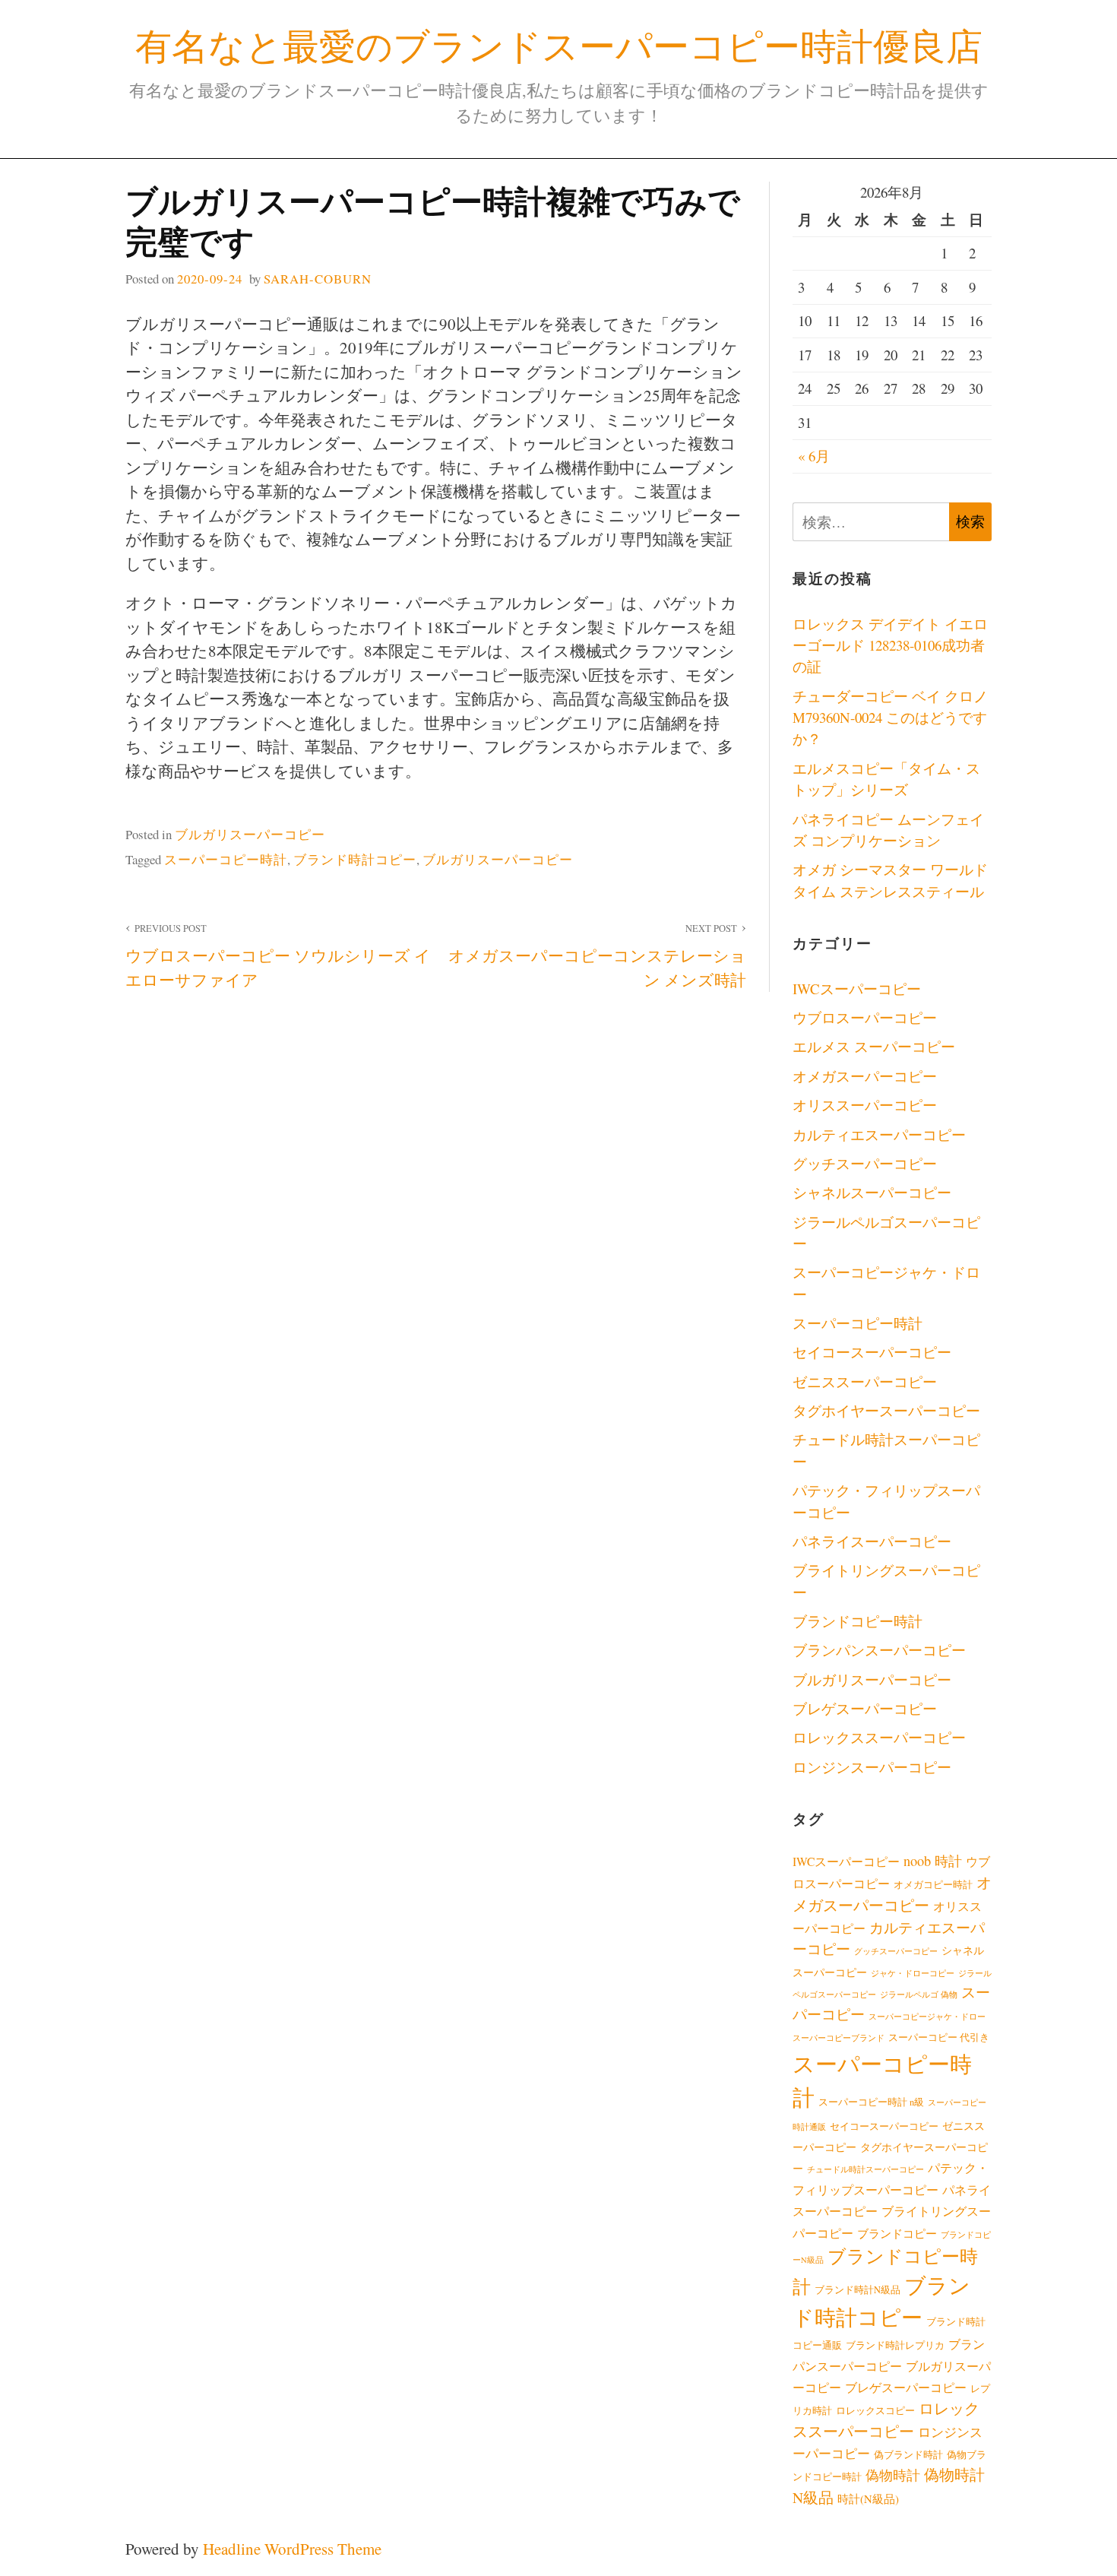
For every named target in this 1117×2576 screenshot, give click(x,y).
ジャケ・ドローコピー (913, 1973)
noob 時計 (933, 1861)
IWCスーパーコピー (857, 989)
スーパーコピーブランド (839, 2038)
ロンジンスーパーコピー (872, 1767)
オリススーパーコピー (865, 1105)
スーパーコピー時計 (226, 859)
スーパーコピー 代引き (939, 2037)
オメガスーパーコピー (865, 1076)
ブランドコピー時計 (858, 1621)
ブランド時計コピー (355, 859)
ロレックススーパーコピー (879, 1737)
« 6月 (814, 456)
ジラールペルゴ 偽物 (919, 1995)
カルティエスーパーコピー (879, 1134)
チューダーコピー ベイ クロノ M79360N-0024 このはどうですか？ (890, 718)
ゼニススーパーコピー (865, 1381)
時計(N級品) (868, 2498)
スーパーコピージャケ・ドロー (927, 2017)
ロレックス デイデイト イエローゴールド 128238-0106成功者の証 (890, 645)
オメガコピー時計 (933, 1885)
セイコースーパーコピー (872, 1352)
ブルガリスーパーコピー (250, 834)
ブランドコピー (897, 2233)
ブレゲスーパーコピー (865, 1708)
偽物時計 (893, 2475)
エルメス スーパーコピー (874, 1046)
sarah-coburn (318, 279)
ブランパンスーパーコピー (879, 1650)
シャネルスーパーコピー (872, 1192)
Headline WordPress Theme (292, 2549)
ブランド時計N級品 (858, 2290)
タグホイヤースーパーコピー (886, 1410)
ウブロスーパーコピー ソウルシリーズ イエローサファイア (278, 956)
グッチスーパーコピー (865, 1163)
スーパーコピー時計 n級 (871, 2102)
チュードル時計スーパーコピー (865, 2169)
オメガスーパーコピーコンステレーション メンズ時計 (597, 956)
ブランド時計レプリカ (895, 2345)
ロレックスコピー (875, 2411)
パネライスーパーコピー (872, 1541)
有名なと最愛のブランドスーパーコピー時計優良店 (559, 45)
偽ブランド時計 (908, 2455)
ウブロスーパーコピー (865, 1017)
